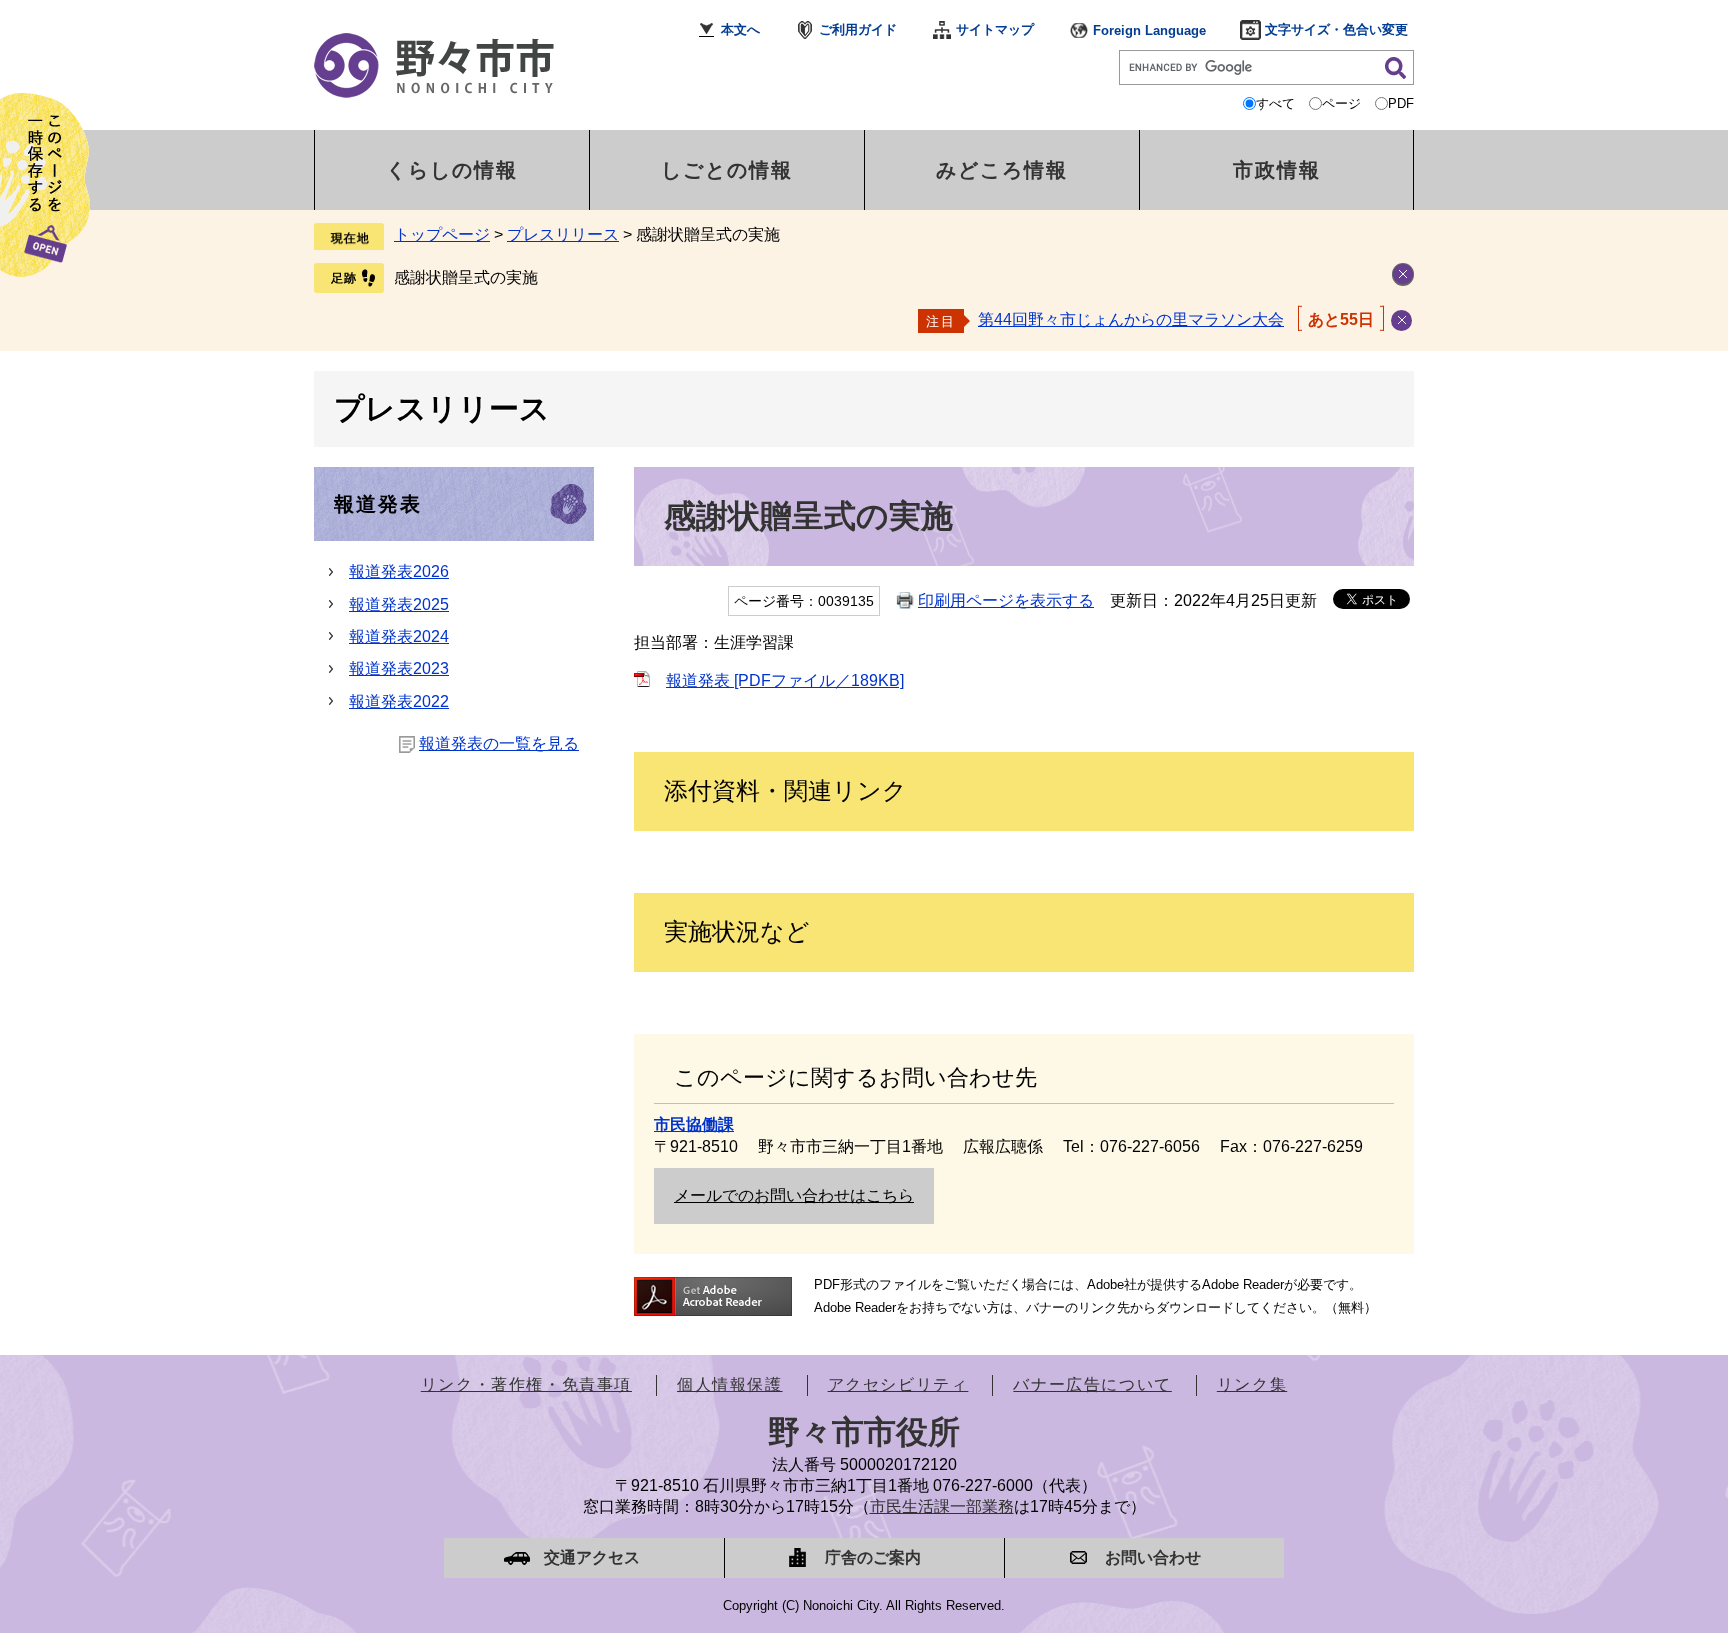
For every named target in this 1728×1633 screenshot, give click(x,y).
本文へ (740, 29)
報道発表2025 (399, 604)
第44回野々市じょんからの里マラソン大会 (1131, 319)
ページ (1341, 103)
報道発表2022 (399, 701)
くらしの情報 (452, 170)
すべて (1275, 103)
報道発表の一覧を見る (499, 743)
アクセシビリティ (898, 1384)
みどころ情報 (1002, 170)
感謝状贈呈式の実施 (466, 277)
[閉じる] (1401, 320)
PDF (1401, 103)
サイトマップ (995, 29)
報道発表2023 (399, 668)
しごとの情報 (727, 170)
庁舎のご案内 (873, 1557)
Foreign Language (1149, 30)
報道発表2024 (399, 636)
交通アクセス (592, 1557)
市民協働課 (694, 1124)
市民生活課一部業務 (942, 1506)
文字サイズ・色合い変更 (1336, 29)
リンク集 (1252, 1384)
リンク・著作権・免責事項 (526, 1384)
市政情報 (1277, 170)
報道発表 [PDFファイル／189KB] (785, 680)
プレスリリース (563, 234)
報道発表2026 (399, 571)
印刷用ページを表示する (1006, 600)
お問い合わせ (1153, 1557)
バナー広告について (1092, 1384)
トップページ (442, 234)
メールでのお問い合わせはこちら (794, 1195)
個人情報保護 (730, 1384)
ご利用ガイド (858, 29)
